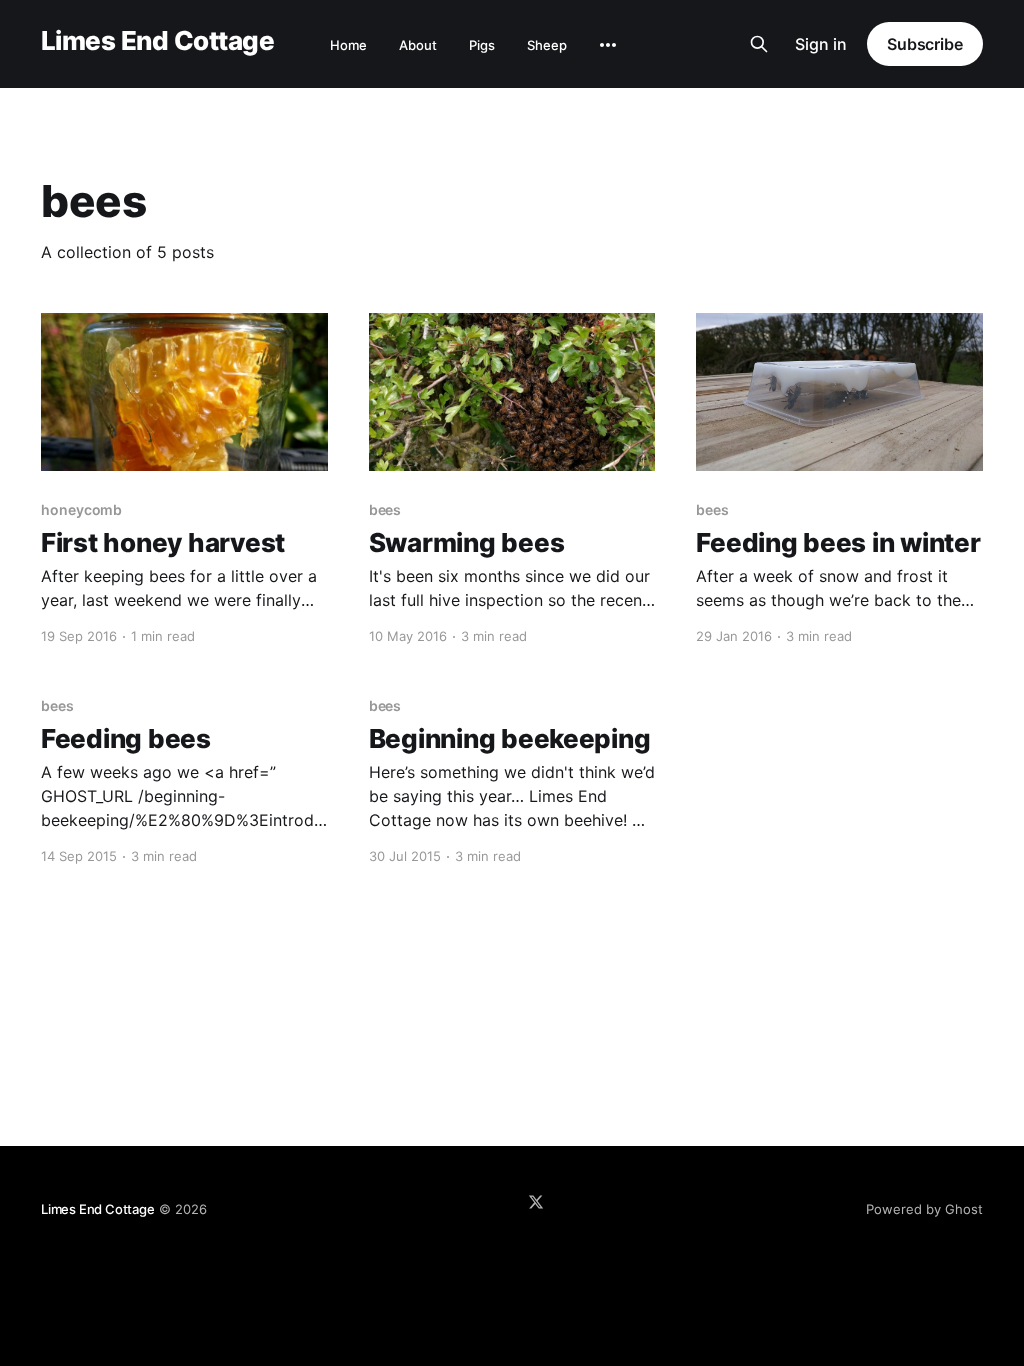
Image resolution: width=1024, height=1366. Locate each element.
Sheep (547, 45)
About (418, 45)
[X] (536, 1202)
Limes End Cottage (157, 41)
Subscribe (925, 44)
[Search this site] (759, 44)
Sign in (821, 44)
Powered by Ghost (924, 1209)
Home (348, 45)
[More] (608, 45)
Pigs (482, 45)
